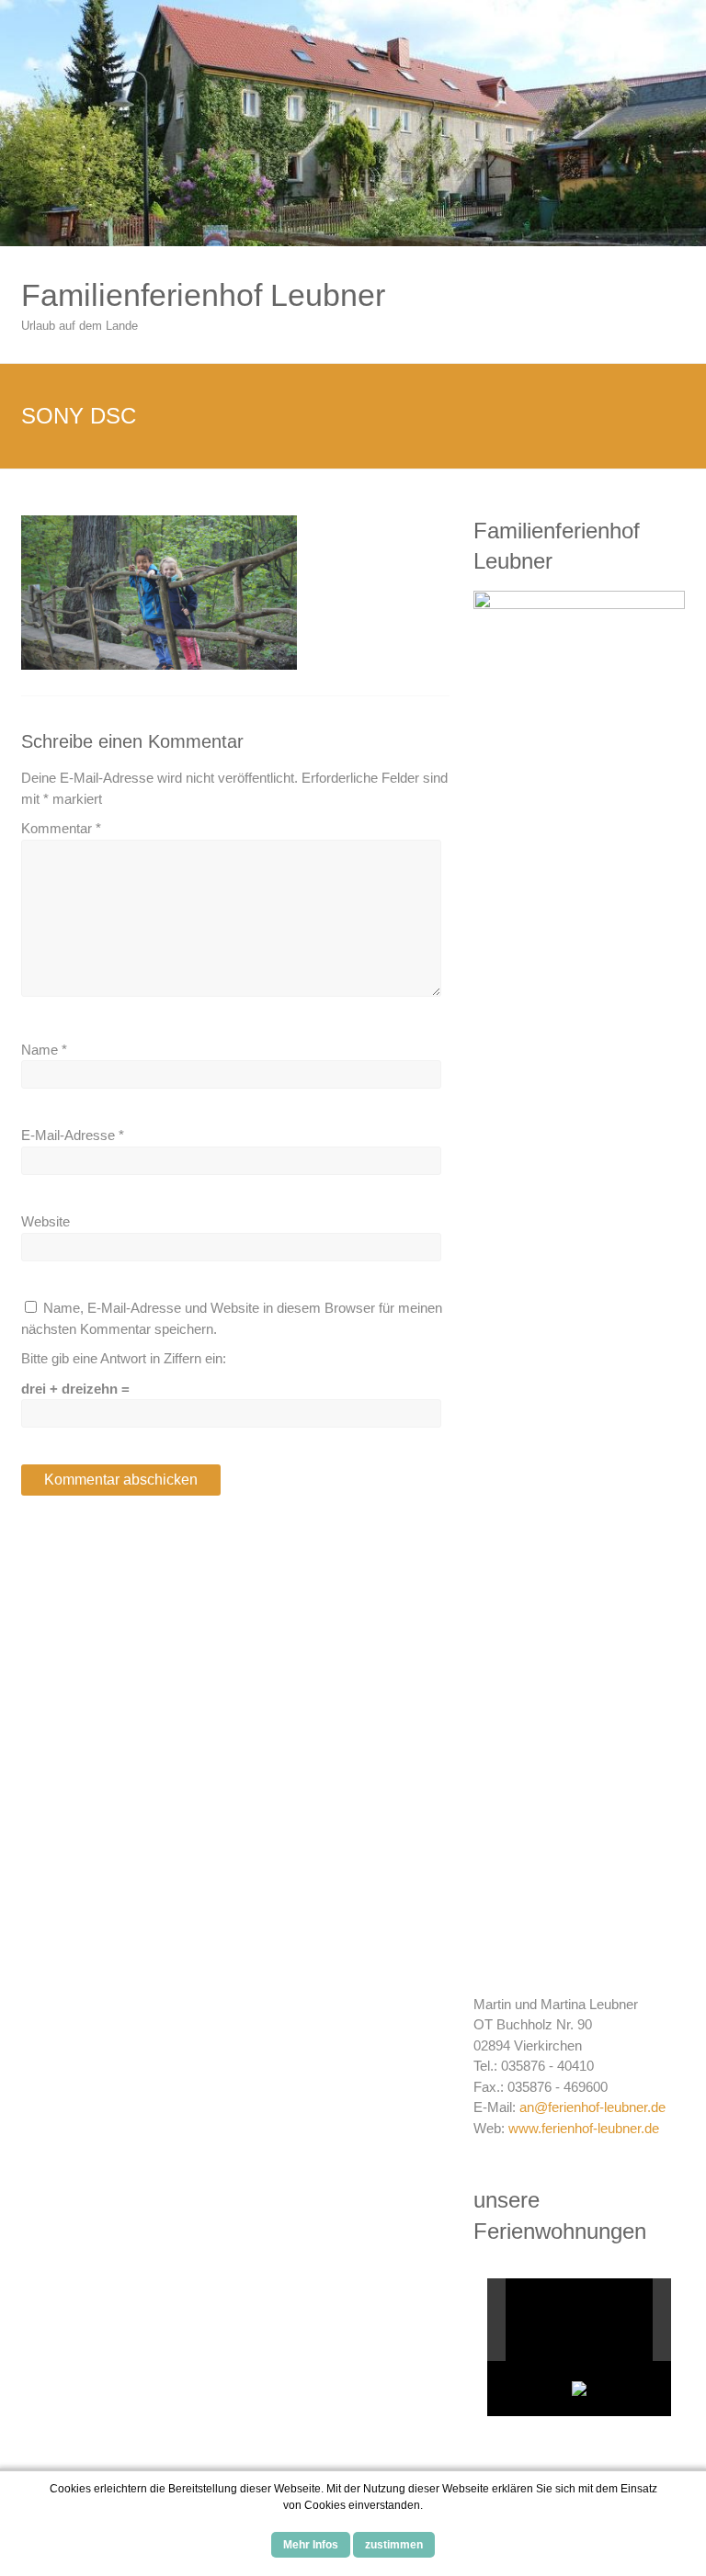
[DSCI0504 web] (569, 2320)
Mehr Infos (311, 2545)
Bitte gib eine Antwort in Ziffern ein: (124, 1358)
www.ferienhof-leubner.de (584, 2128)
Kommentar (61, 828)
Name (44, 1050)
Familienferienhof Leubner (203, 295)
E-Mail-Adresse (73, 1135)
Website (46, 1221)
